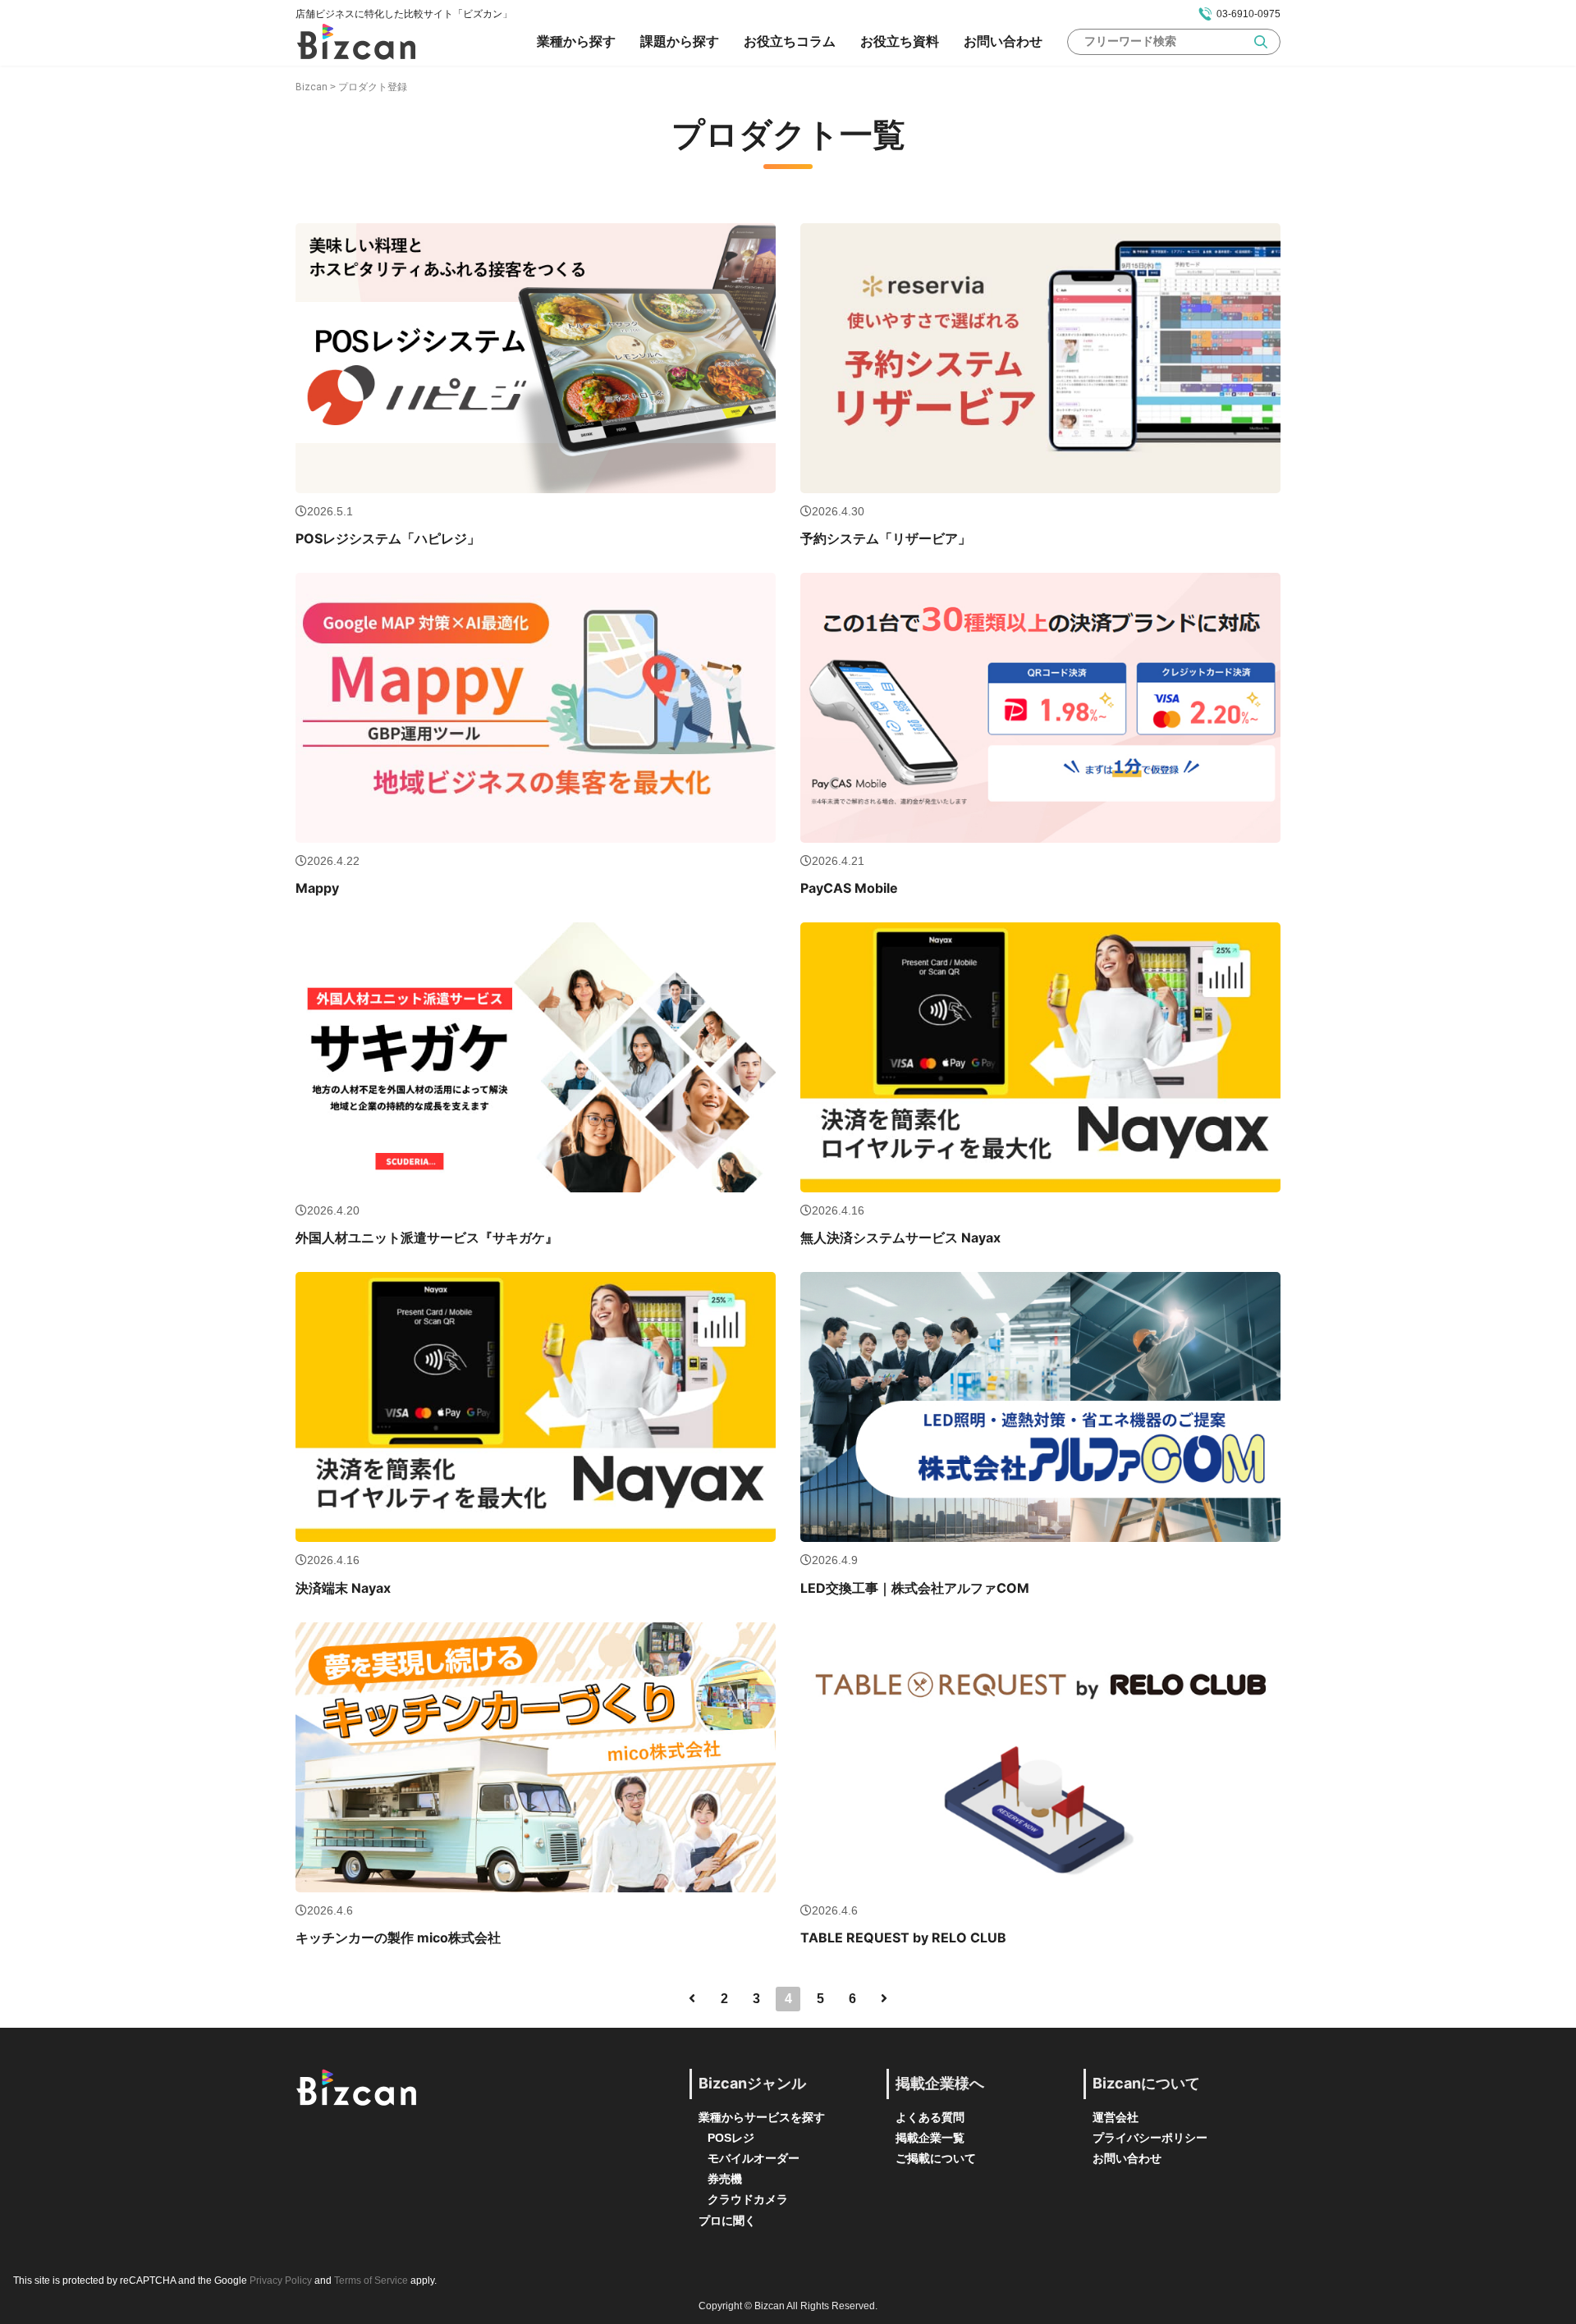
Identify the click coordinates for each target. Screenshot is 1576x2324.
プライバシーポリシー (1150, 2138)
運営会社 (1116, 2117)
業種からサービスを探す (762, 2117)
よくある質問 (930, 2117)
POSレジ (731, 2138)
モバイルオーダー (754, 2158)
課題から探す (680, 41)
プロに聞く (727, 2221)
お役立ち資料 (900, 41)
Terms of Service (371, 2281)
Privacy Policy (281, 2281)
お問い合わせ (1003, 41)
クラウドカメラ (748, 2199)
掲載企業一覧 (930, 2138)
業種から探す (576, 41)
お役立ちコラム (790, 41)
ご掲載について (936, 2158)
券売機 (725, 2179)
